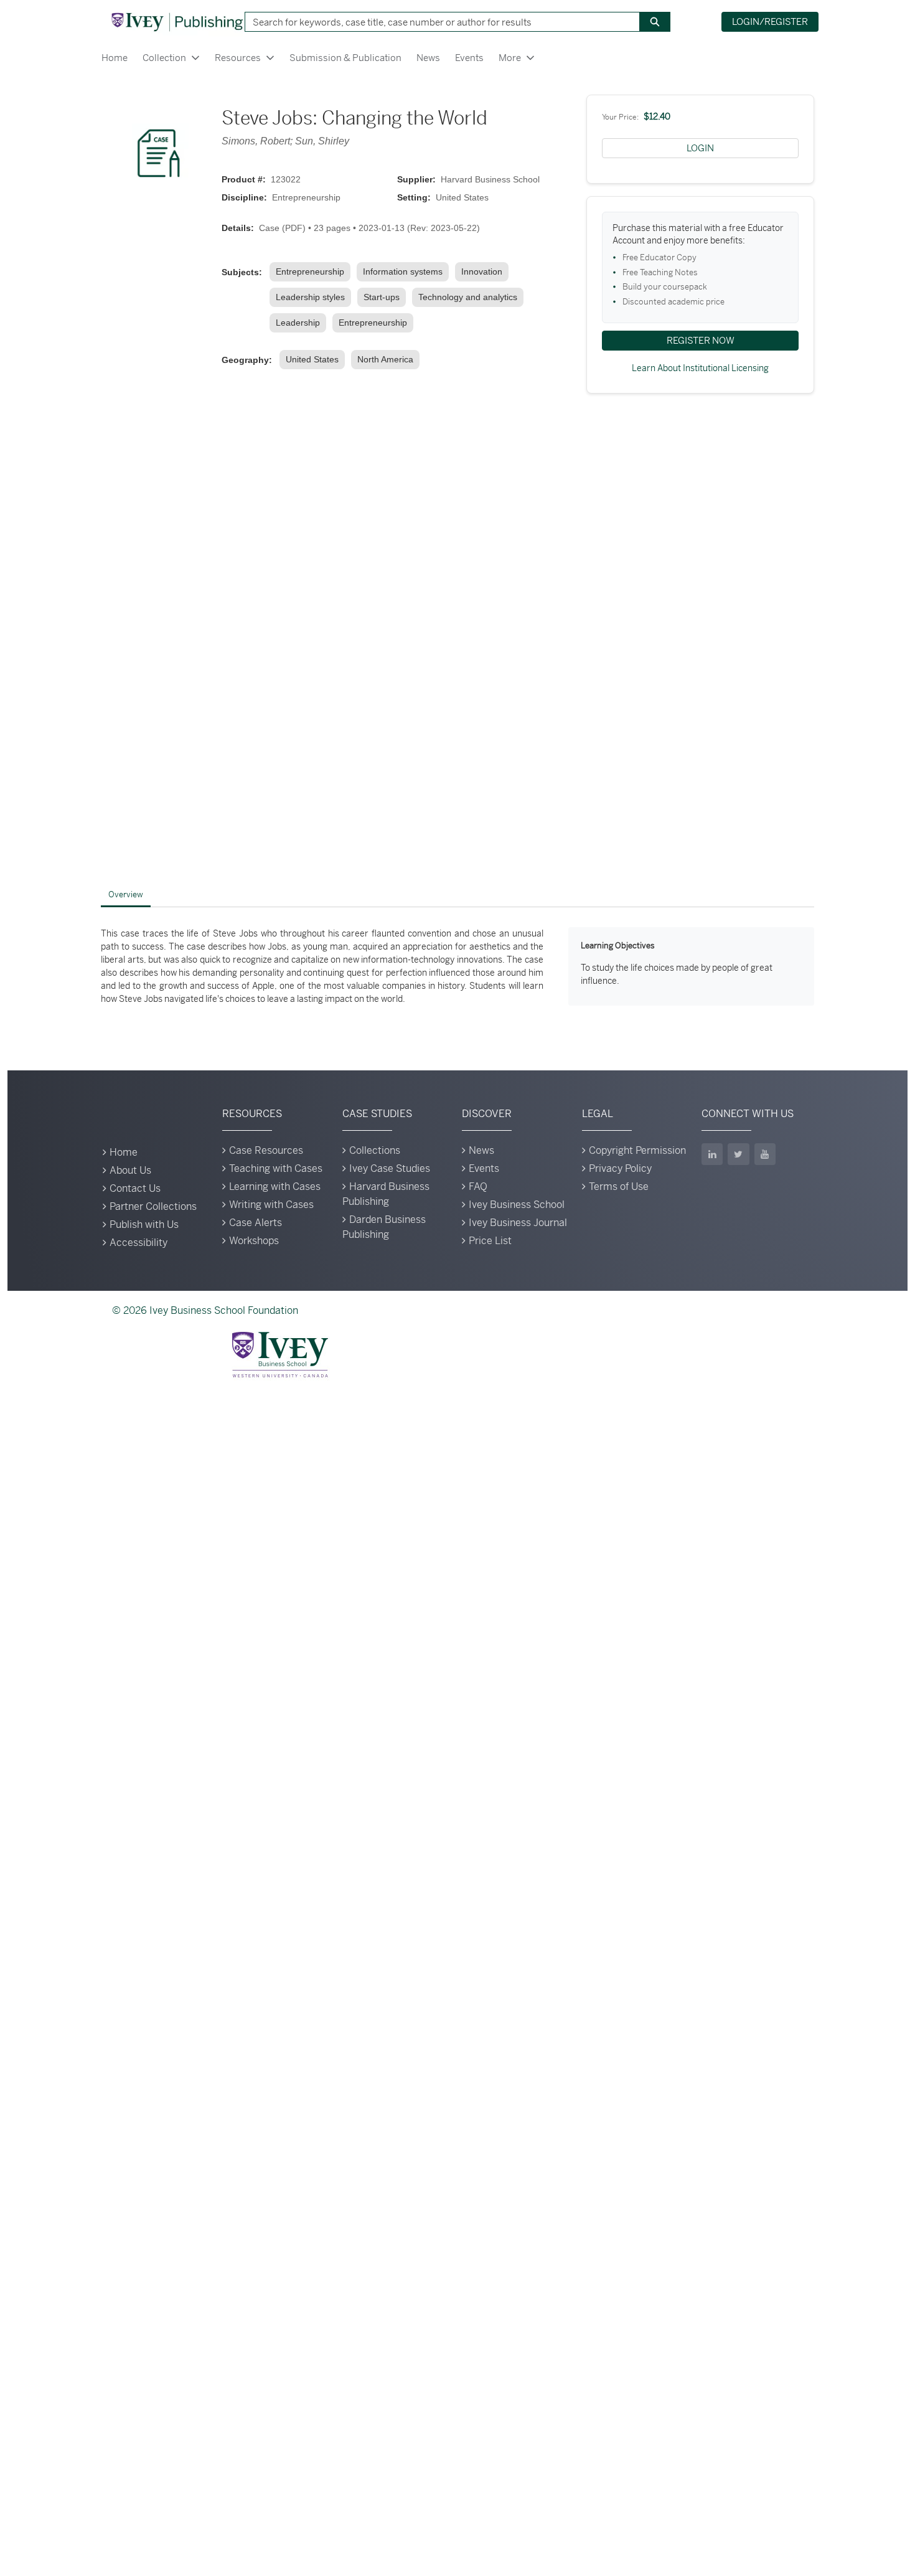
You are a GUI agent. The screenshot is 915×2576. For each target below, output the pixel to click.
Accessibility (138, 1243)
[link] (312, 272)
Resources (238, 58)
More (510, 58)
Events (469, 58)
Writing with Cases (271, 1205)
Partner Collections (153, 1206)
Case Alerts (256, 1223)
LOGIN (700, 148)
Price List (490, 1241)
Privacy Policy (620, 1168)
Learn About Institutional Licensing (700, 368)
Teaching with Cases (276, 1168)
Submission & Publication (345, 58)
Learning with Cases (275, 1187)
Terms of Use (619, 1187)
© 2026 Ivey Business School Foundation (205, 1310)
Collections (375, 1150)
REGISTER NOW (701, 340)
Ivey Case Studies (390, 1168)
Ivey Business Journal (518, 1223)
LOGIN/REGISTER (770, 21)
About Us (130, 1170)
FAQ (478, 1187)
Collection (164, 58)
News (428, 58)
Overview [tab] (126, 894)
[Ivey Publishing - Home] (177, 22)
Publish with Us (144, 1224)
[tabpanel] (457, 966)
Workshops (254, 1241)
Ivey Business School (517, 1205)
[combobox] (438, 22)
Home (115, 58)
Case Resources (266, 1150)
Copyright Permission (637, 1150)
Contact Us (135, 1188)
